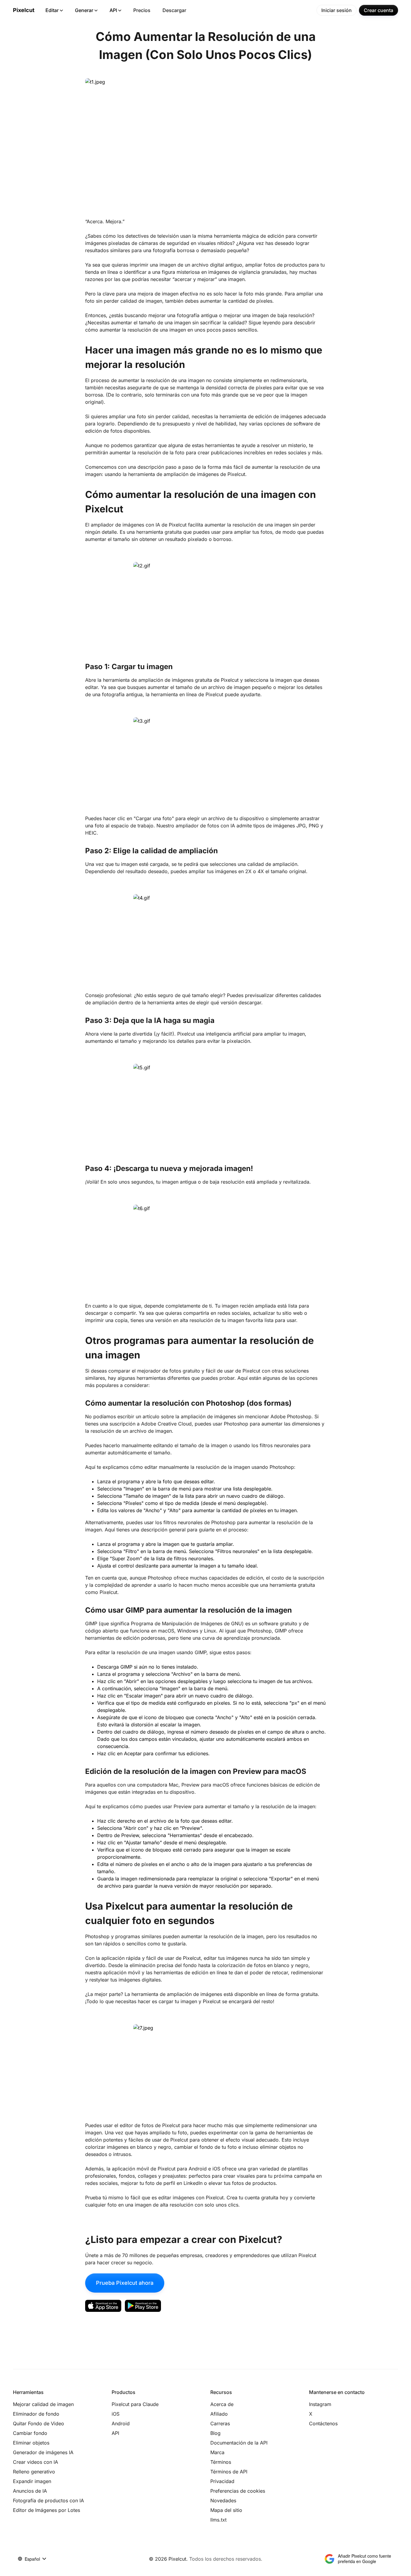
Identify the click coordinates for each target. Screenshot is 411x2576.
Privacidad (222, 2481)
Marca (217, 2452)
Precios (142, 10)
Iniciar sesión (337, 10)
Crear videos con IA (36, 2462)
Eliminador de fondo (36, 2414)
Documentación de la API (239, 2443)
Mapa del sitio (226, 2510)
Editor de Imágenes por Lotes (46, 2510)
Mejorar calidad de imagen (43, 2404)
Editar (52, 10)
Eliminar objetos (31, 2443)
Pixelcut (24, 10)
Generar (84, 10)
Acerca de (222, 2404)
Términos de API (229, 2472)
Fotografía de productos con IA (48, 2500)
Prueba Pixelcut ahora (125, 2283)
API (113, 10)
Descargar (174, 10)
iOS (116, 2414)
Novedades (223, 2500)
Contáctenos (323, 2423)
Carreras (220, 2423)
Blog (215, 2433)
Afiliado (219, 2414)
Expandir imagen (32, 2481)
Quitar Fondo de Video (39, 2423)
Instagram (320, 2404)
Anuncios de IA (30, 2491)
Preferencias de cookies (238, 2491)
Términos (221, 2462)
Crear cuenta (379, 10)
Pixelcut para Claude (135, 2404)
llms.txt (218, 2520)
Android (121, 2423)
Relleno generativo (34, 2472)
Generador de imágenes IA (43, 2452)
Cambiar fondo (30, 2433)
